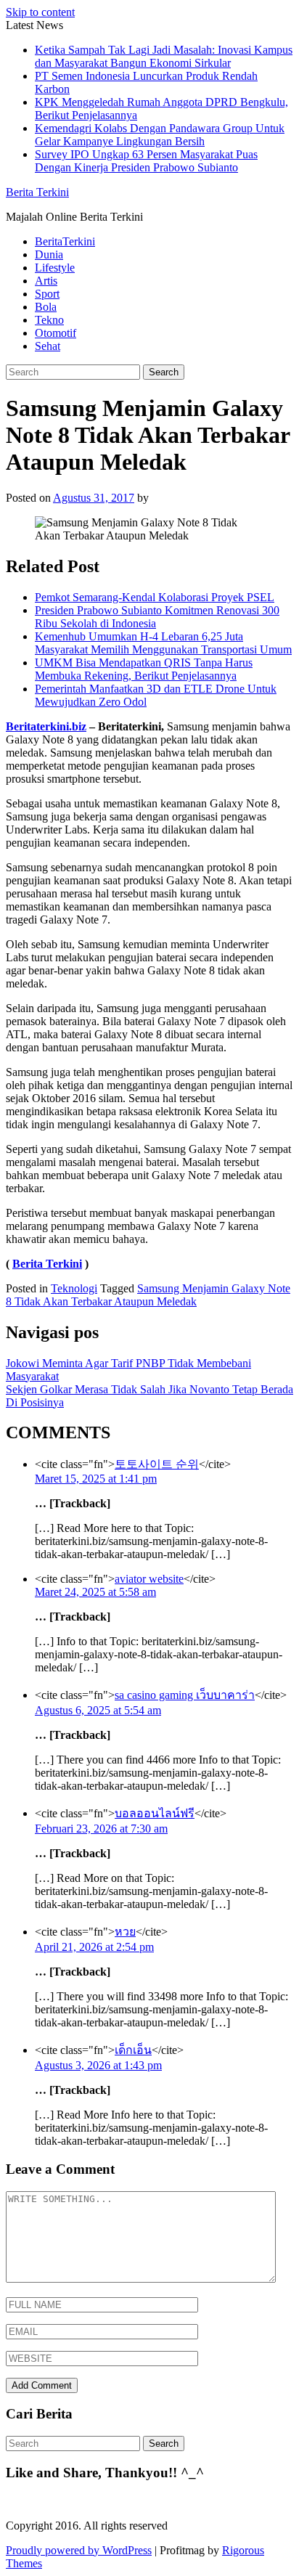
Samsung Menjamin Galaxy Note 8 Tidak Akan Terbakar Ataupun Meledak (148, 1295)
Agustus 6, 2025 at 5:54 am (98, 1710)
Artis (46, 281)
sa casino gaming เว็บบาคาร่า (185, 1695)
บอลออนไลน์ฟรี (155, 1813)
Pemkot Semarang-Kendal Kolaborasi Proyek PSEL (155, 597)
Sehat (48, 346)
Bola (46, 307)
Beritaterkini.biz (46, 726)
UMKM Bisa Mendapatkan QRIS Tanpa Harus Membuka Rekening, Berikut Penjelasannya (144, 669)
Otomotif (56, 333)
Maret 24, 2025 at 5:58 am (95, 1592)
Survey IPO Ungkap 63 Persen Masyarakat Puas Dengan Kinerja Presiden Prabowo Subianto (146, 161)
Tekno (49, 320)
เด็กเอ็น (133, 2050)
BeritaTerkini (65, 241)
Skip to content (40, 12)
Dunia (49, 254)
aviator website (149, 1579)
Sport (47, 294)
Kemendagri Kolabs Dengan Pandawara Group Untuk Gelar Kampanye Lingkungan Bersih (160, 135)
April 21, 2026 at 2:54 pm (94, 1947)
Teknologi (74, 1288)
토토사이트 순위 (157, 1464)
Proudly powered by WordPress (79, 2550)
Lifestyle (55, 268)
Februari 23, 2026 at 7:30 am (101, 1829)
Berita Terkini (37, 192)
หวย (125, 1932)
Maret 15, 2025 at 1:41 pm (96, 1479)
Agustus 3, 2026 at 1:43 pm (98, 2065)
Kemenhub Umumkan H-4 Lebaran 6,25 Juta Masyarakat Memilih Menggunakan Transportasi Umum (163, 643)
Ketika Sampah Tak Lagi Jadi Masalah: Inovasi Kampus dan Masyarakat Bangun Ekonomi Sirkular (164, 56)
